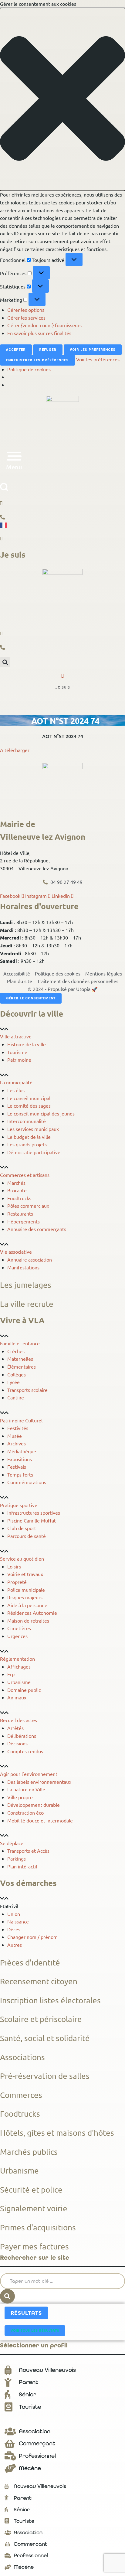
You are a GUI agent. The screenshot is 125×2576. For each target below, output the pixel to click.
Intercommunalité (27, 1121)
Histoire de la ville (27, 1044)
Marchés (16, 1183)
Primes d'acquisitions (38, 2228)
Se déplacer (13, 1843)
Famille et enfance (20, 1343)
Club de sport (22, 1528)
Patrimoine (19, 1060)
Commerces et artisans (25, 1175)
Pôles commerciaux (28, 1206)
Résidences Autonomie (32, 1613)
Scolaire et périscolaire (41, 2019)
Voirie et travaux (25, 1574)
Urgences (17, 1636)
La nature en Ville (26, 1789)
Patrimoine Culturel (21, 1420)
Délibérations (22, 1736)
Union (14, 1914)
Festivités (18, 1428)
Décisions (17, 1743)
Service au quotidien (22, 1558)
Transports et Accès (28, 1851)
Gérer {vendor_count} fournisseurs (44, 325)
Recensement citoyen (39, 1981)
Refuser (48, 350)
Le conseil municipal (29, 1098)
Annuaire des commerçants (37, 1229)
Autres (15, 1945)
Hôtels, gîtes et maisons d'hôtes (57, 2133)
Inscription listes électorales (50, 2000)
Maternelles (20, 1359)
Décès (14, 1929)
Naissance (18, 1921)
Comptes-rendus (25, 1751)
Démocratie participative (34, 1152)
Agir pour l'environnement (29, 1774)
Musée (15, 1436)
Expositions (20, 1459)
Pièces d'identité (30, 1963)
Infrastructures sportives (34, 1513)
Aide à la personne (27, 1605)
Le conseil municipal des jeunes (41, 1113)
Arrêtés (15, 1728)
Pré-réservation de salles (45, 2076)
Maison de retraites (28, 1620)
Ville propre (20, 1797)
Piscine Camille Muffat (32, 1520)
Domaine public (24, 1690)
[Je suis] (62, 676)
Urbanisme (19, 1682)
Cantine (16, 1397)
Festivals (17, 1467)
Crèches (16, 1351)
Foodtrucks (19, 1198)
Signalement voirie (34, 2208)
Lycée (14, 1382)
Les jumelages (26, 1285)
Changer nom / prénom (32, 1937)
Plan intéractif (22, 1866)
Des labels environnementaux (39, 1782)
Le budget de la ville (29, 1137)
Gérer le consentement (31, 998)
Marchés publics (29, 2152)
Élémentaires (22, 1366)
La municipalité (16, 1082)
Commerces (21, 2095)
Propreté (17, 1582)
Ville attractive (16, 1036)
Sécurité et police (31, 2190)
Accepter (16, 350)
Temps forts (20, 1474)
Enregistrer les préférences (37, 360)
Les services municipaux (33, 1129)
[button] (62, 99)
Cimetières (19, 1628)
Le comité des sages (29, 1106)
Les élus (16, 1090)
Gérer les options (26, 310)
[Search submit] (7, 2296)
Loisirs (14, 1566)
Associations (22, 2057)
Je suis (62, 686)
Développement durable (34, 1805)
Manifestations (23, 1267)
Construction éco (25, 1812)
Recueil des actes (19, 1720)
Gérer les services (26, 318)
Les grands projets (27, 1144)
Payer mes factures (34, 2247)
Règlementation (17, 1659)
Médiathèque (22, 1451)
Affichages (19, 1666)
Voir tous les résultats (35, 2331)
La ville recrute (27, 1304)
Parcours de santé (27, 1536)
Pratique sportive (19, 1505)
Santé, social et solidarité (45, 2038)
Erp (11, 1674)
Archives (17, 1443)
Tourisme (17, 1052)
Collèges (17, 1374)
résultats (26, 2313)
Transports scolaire (27, 1390)
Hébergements (24, 1221)
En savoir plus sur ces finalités (39, 333)
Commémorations (27, 1482)
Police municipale (26, 1590)
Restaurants (20, 1213)
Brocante (17, 1190)
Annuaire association (30, 1259)
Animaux (17, 1697)
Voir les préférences (93, 350)
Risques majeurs (25, 1597)
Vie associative (16, 1252)
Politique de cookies (29, 369)
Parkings (17, 1858)
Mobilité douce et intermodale (40, 1820)
